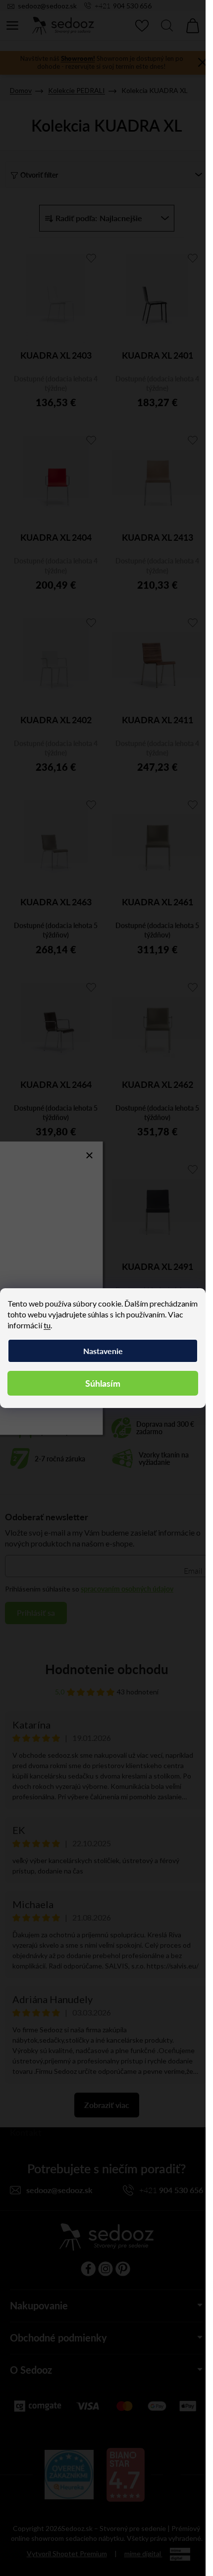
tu (47, 1325)
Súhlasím (103, 1383)
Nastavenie (103, 1351)
